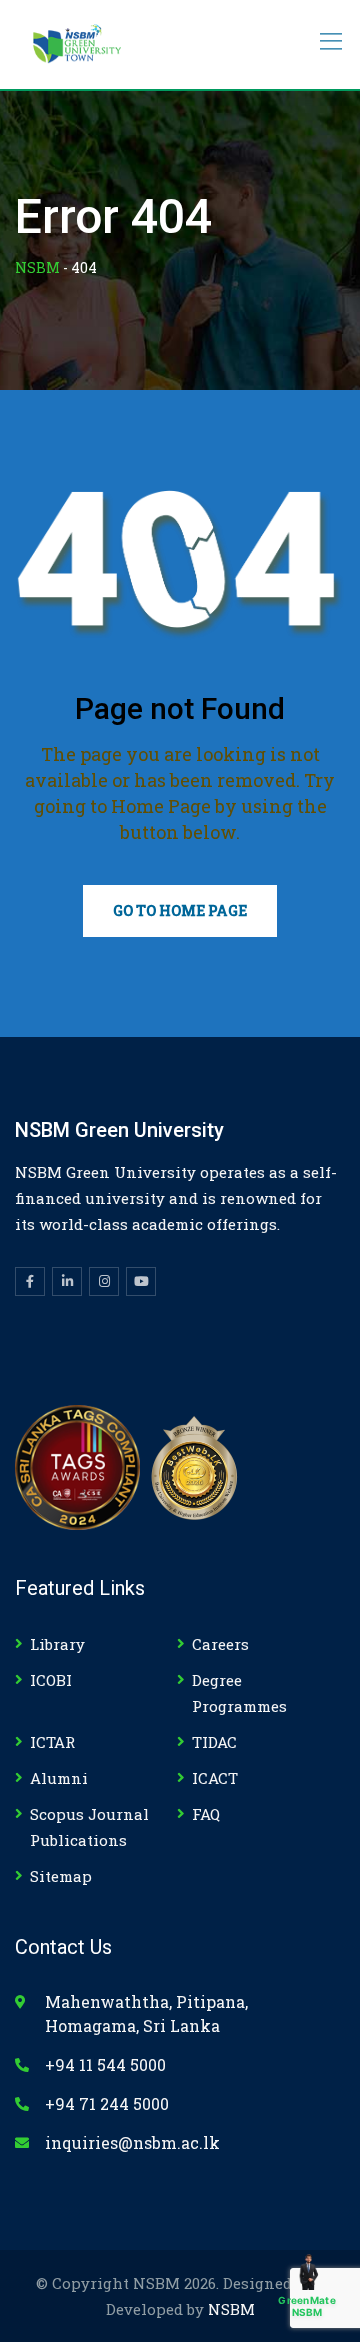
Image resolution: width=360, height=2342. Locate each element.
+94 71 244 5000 (107, 2103)
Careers (220, 1644)
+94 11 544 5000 (105, 2064)
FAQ (206, 1814)
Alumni (59, 1778)
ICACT (215, 1778)
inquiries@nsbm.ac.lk (132, 2142)
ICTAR (52, 1742)
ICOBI (51, 1680)
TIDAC (214, 1742)
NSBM (231, 2309)
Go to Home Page (180, 910)
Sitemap (61, 1876)
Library (57, 1644)
